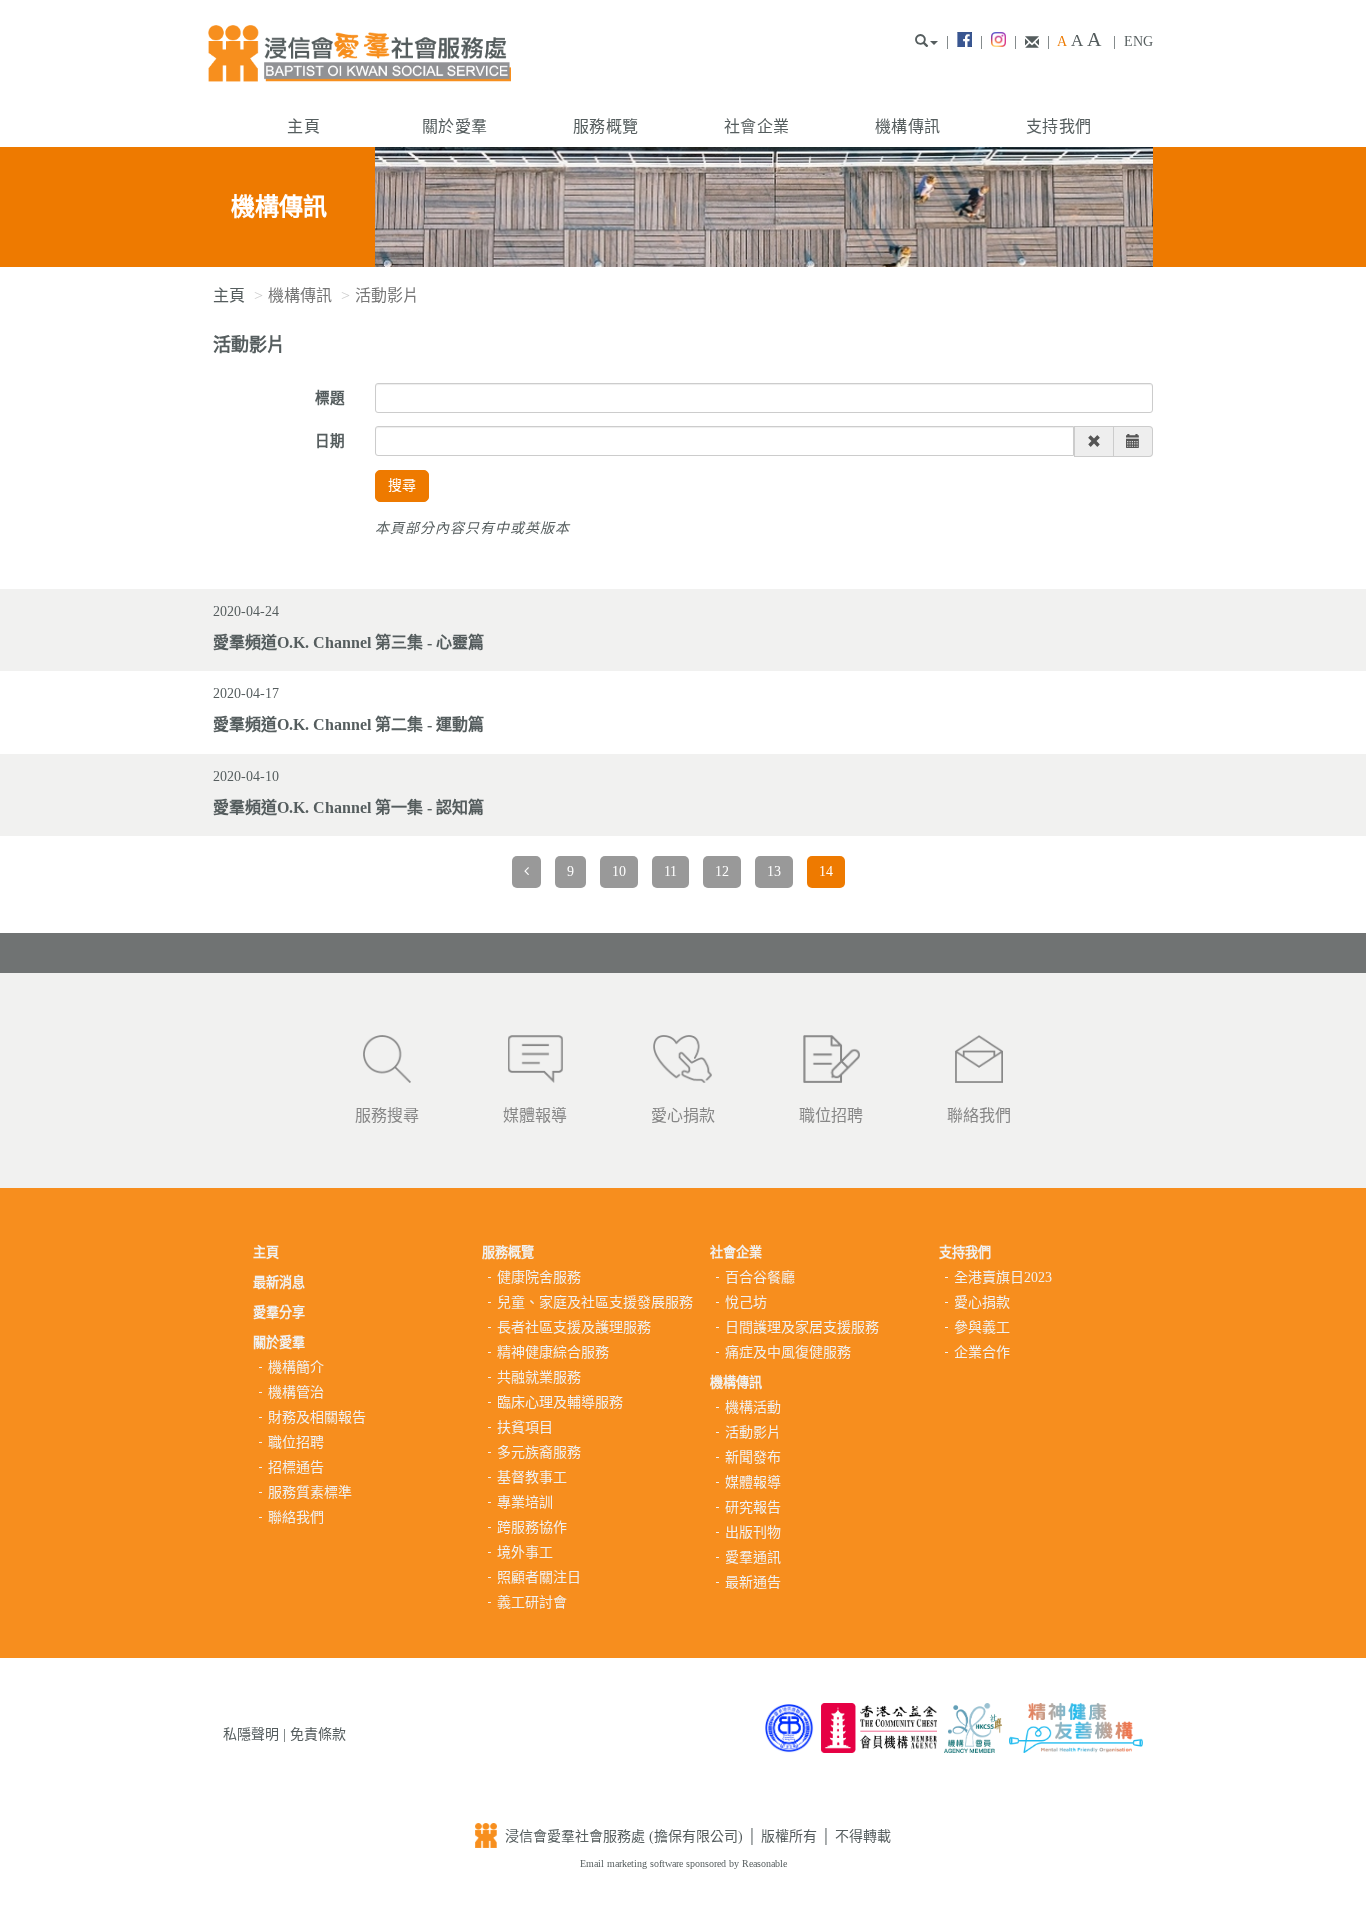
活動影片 (753, 1432)
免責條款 (318, 1734)
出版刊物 (753, 1532)
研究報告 (753, 1507)
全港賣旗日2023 (1003, 1277)
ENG (1138, 41)
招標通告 (296, 1467)
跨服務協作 (532, 1527)
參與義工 (982, 1327)
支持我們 (1058, 126)
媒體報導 (535, 1115)
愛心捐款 (683, 1115)
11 (670, 871)
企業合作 (982, 1352)
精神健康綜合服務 (553, 1352)
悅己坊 (746, 1302)
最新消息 (279, 1282)
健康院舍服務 (539, 1277)
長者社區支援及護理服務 (574, 1327)
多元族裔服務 (539, 1452)
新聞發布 (753, 1457)
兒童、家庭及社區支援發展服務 (595, 1302)
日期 (330, 441)
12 (722, 871)
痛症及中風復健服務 (788, 1352)
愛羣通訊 (753, 1557)
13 (774, 871)
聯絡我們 (979, 1115)
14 (826, 871)
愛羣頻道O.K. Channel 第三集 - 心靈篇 (348, 642)
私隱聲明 (251, 1734)
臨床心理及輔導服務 (560, 1402)
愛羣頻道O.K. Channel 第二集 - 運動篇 (348, 724)
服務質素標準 (310, 1492)
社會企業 (756, 126)
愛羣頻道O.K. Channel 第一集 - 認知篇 (348, 807)
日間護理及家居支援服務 (802, 1327)
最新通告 (753, 1582)
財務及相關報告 (317, 1417)
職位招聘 (831, 1115)
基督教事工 (532, 1477)
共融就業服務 (539, 1377)
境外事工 (525, 1552)
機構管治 (296, 1392)
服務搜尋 (387, 1115)
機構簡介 (296, 1367)
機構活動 (753, 1407)
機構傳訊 (907, 126)
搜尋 (402, 485)
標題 (330, 398)
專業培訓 (525, 1502)
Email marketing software (633, 1863)
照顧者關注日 (539, 1577)
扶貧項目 (525, 1427)
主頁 (303, 126)
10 (619, 871)
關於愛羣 (454, 126)
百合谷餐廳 (760, 1277)
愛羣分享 (279, 1312)
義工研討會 (532, 1602)
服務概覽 (605, 126)
